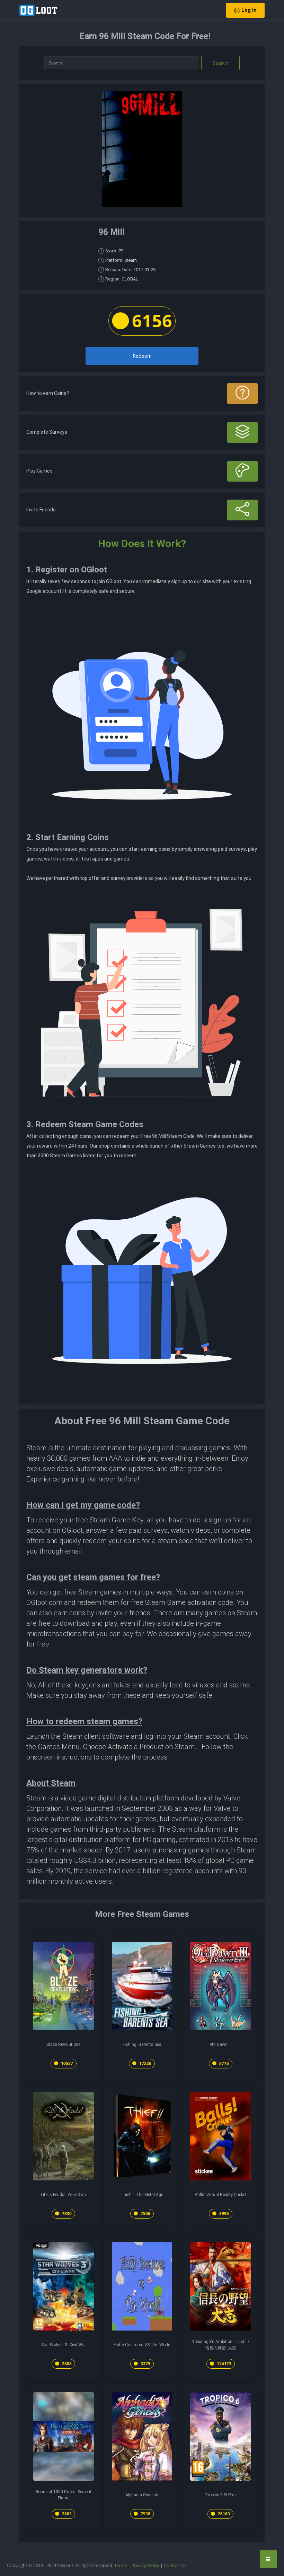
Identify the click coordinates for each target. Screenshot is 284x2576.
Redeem (142, 356)
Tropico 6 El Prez (221, 2495)
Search (221, 63)
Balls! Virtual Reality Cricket (221, 2195)
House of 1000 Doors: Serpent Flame (63, 2495)
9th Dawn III (221, 2045)
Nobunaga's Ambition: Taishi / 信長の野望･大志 (220, 2345)
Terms (121, 2565)
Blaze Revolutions (64, 2045)
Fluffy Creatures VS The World (142, 2345)
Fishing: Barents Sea (142, 2045)
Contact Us (175, 2565)
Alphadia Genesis (142, 2495)
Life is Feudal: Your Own (63, 2195)
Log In (249, 10)
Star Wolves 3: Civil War (64, 2345)
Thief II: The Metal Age (142, 2195)
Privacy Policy (145, 2565)
